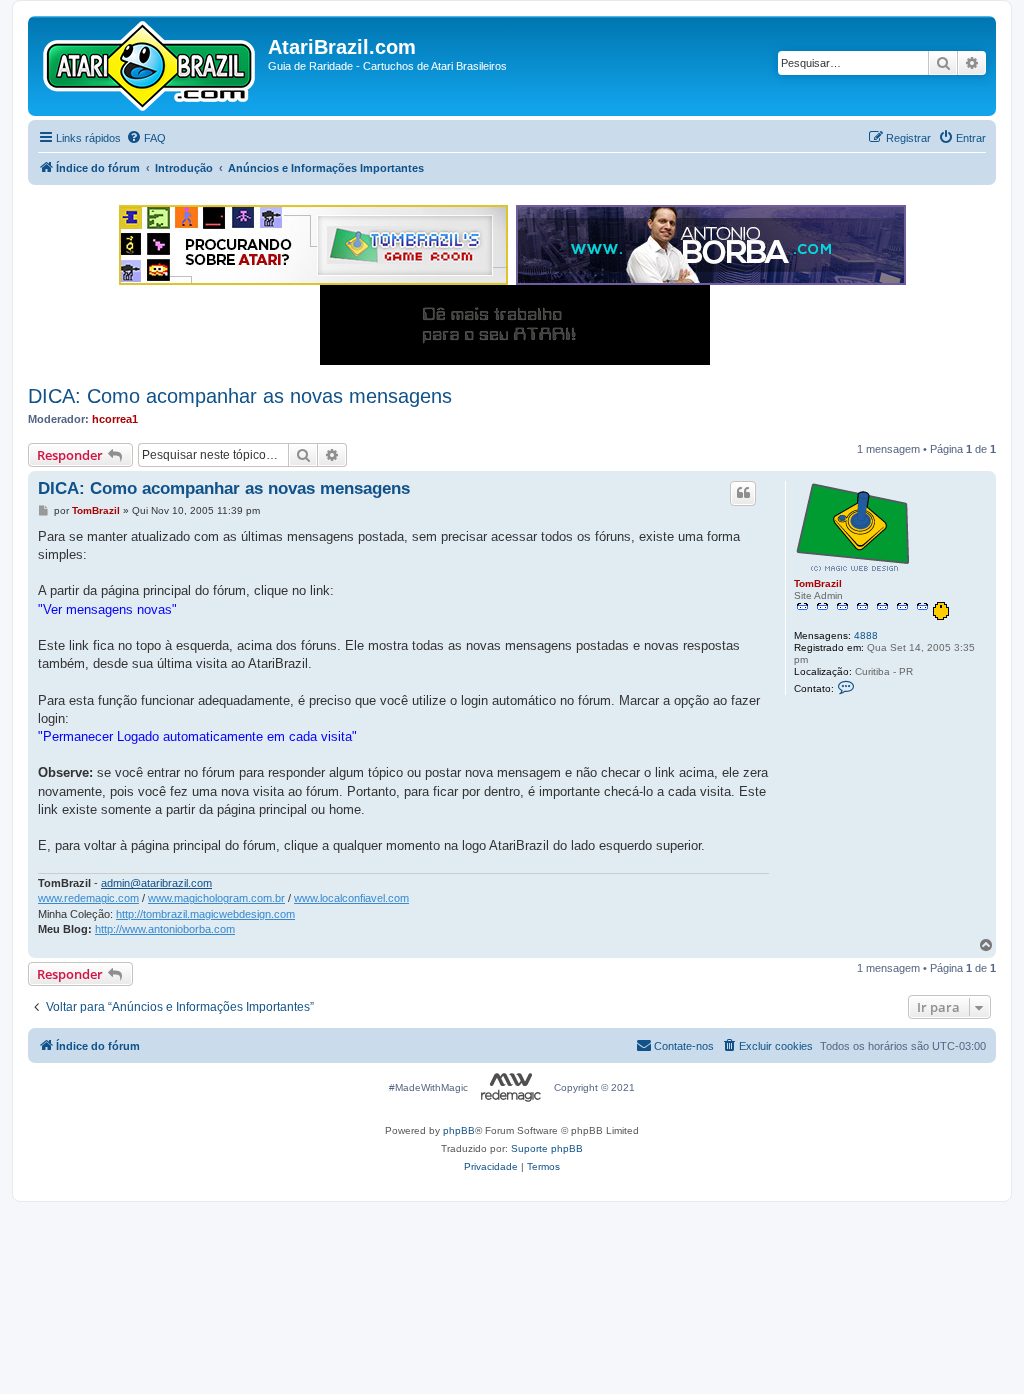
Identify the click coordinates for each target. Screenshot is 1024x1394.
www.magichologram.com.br (216, 898)
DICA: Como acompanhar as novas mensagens (240, 396)
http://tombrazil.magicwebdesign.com (205, 914)
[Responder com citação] (743, 493)
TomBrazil (818, 583)
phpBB (459, 1130)
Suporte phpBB (547, 1148)
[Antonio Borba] (711, 245)
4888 (866, 635)
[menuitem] (146, 138)
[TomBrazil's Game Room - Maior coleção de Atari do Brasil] (313, 245)
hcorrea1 (115, 419)
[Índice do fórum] (150, 66)
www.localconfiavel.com (351, 898)
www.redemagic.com (88, 898)
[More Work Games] (515, 325)
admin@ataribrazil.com (156, 883)
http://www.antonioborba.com (165, 929)
